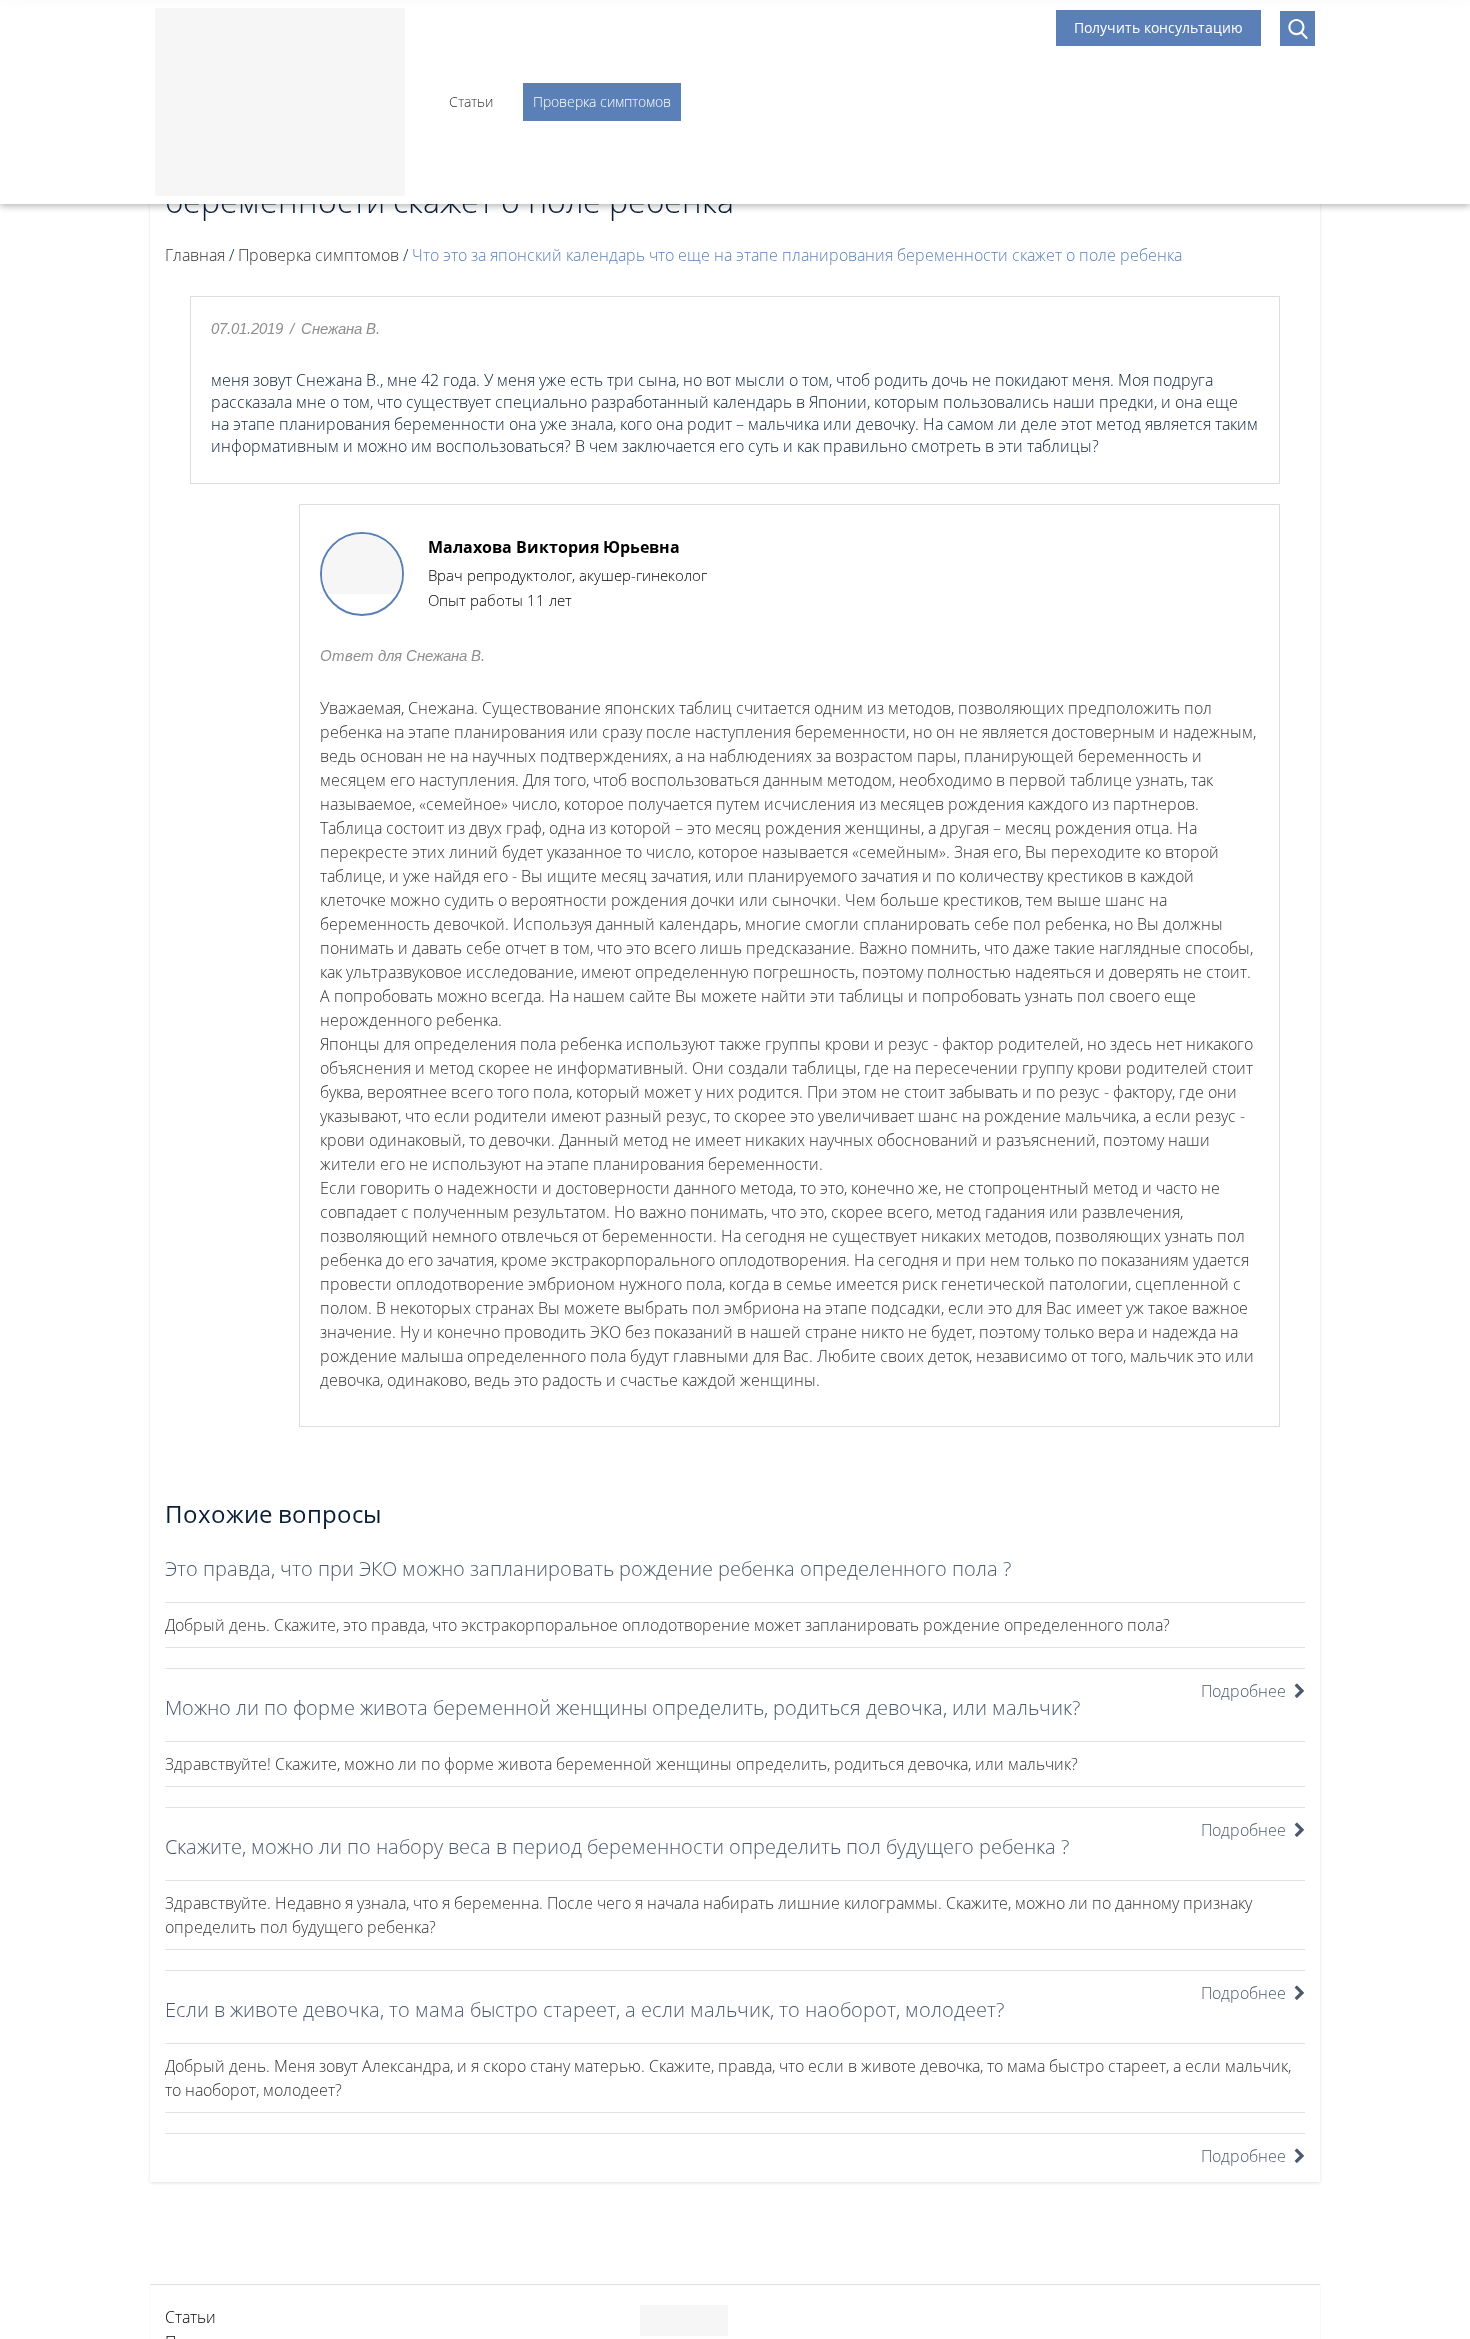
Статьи (471, 101)
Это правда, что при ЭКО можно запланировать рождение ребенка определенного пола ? (588, 1568)
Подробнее (1243, 1691)
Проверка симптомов (602, 101)
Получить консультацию (1158, 27)
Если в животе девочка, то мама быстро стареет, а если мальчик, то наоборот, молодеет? (584, 2009)
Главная (195, 255)
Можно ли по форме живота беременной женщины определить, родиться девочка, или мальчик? (622, 1707)
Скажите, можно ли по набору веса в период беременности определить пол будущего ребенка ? (617, 1846)
